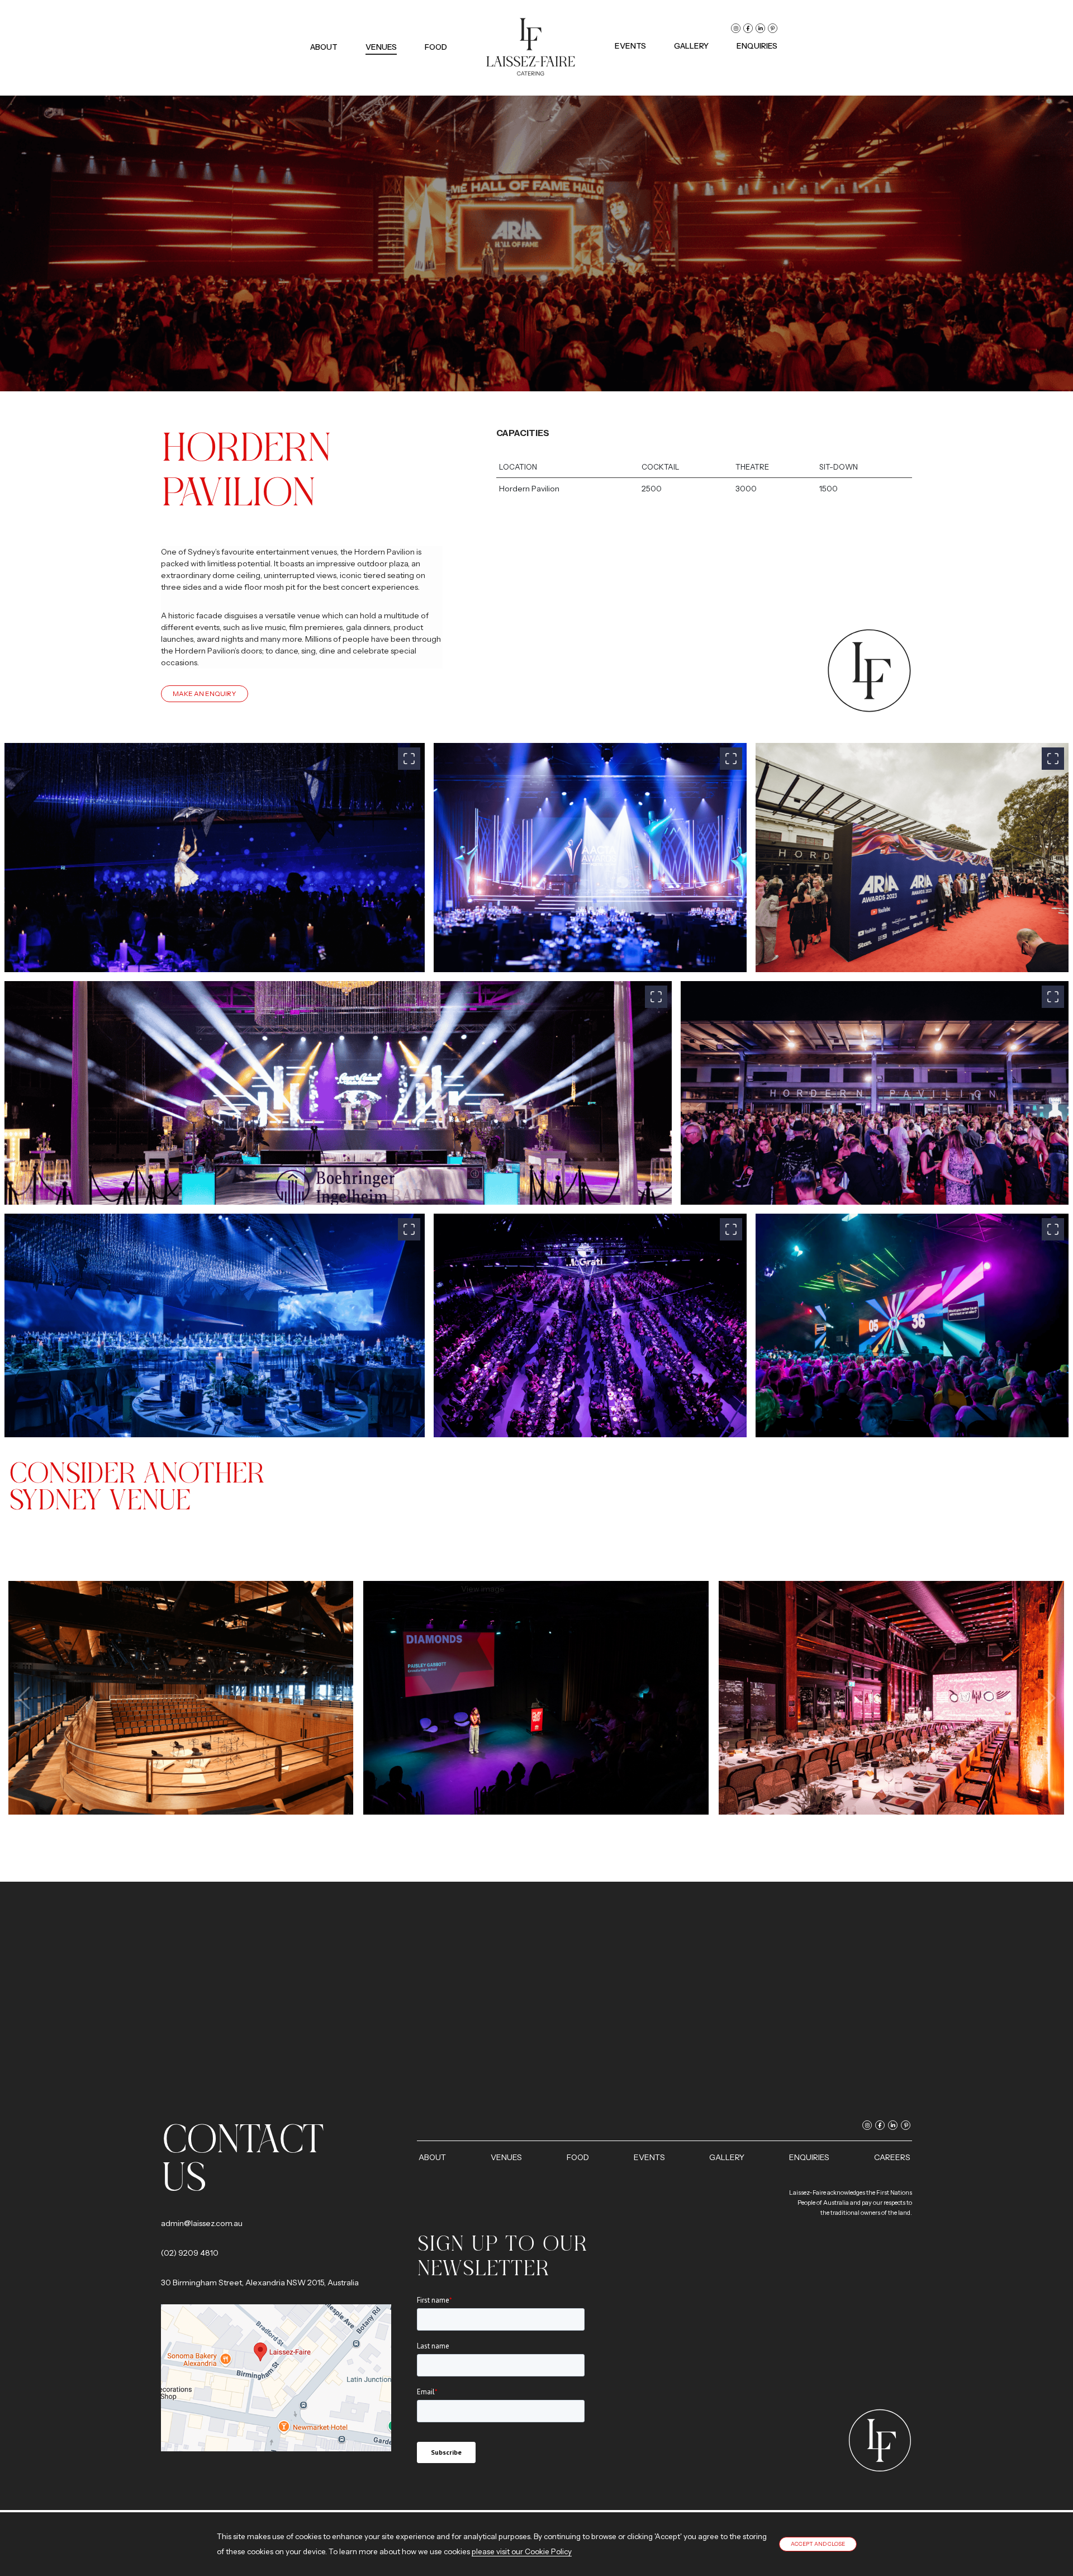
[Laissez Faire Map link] (276, 2377)
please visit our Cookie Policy (522, 2551)
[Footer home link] (880, 2440)
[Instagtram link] (736, 28)
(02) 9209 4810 (190, 2253)
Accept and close (818, 2544)
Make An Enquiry (205, 693)
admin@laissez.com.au (202, 2223)
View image (181, 1698)
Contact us (242, 2158)
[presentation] (25, 1698)
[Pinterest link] (773, 28)
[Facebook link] (748, 28)
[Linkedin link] (760, 28)
